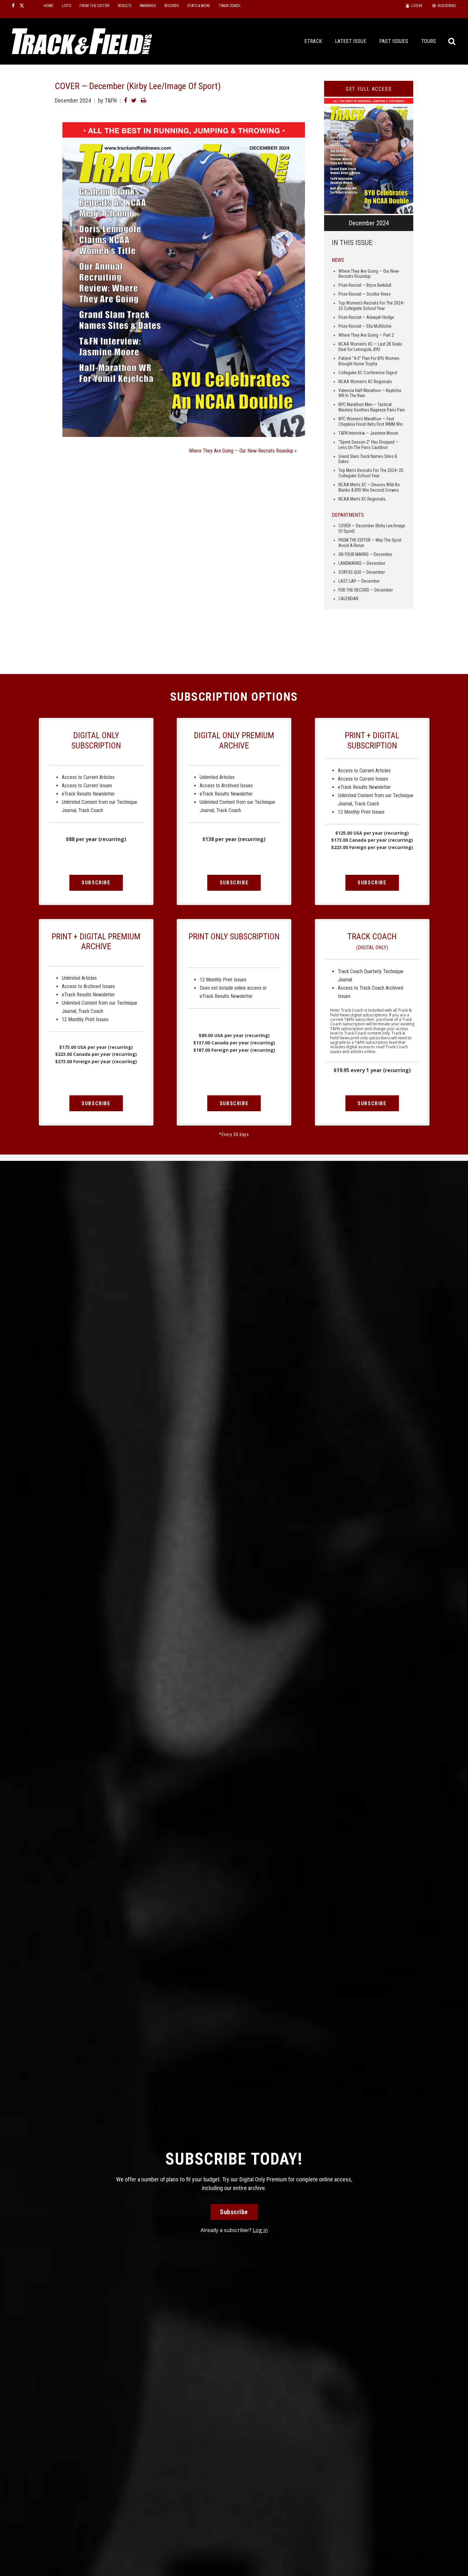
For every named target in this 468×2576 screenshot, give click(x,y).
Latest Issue (351, 41)
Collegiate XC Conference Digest (368, 373)
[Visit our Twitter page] (22, 6)
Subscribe (96, 883)
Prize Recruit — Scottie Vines (365, 294)
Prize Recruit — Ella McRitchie (365, 326)
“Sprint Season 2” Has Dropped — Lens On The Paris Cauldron (369, 445)
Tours (429, 41)
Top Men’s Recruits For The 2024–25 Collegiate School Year (371, 473)
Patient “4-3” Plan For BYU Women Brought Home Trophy (369, 361)
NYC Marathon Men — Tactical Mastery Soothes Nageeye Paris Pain (372, 407)
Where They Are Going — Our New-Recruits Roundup (241, 451)
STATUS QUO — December (362, 572)
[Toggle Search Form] (452, 42)
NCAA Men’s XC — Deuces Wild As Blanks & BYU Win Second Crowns (369, 487)
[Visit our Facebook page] (13, 6)
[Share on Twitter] (134, 100)
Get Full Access (369, 89)
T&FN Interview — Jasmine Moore (368, 433)
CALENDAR (348, 599)
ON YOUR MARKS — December (365, 554)
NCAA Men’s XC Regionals (362, 499)
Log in (260, 2230)
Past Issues (394, 41)
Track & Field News (82, 41)
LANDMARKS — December (362, 563)
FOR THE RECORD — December (366, 590)
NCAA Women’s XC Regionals (365, 382)
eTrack (313, 41)
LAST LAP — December (359, 581)
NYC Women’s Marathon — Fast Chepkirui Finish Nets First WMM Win (371, 421)
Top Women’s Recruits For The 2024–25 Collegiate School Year (372, 306)
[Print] (143, 100)
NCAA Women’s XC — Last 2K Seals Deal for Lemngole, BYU (370, 347)
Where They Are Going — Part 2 (366, 335)
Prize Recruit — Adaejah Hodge (366, 317)
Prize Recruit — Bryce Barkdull (365, 285)
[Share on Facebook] (125, 100)
